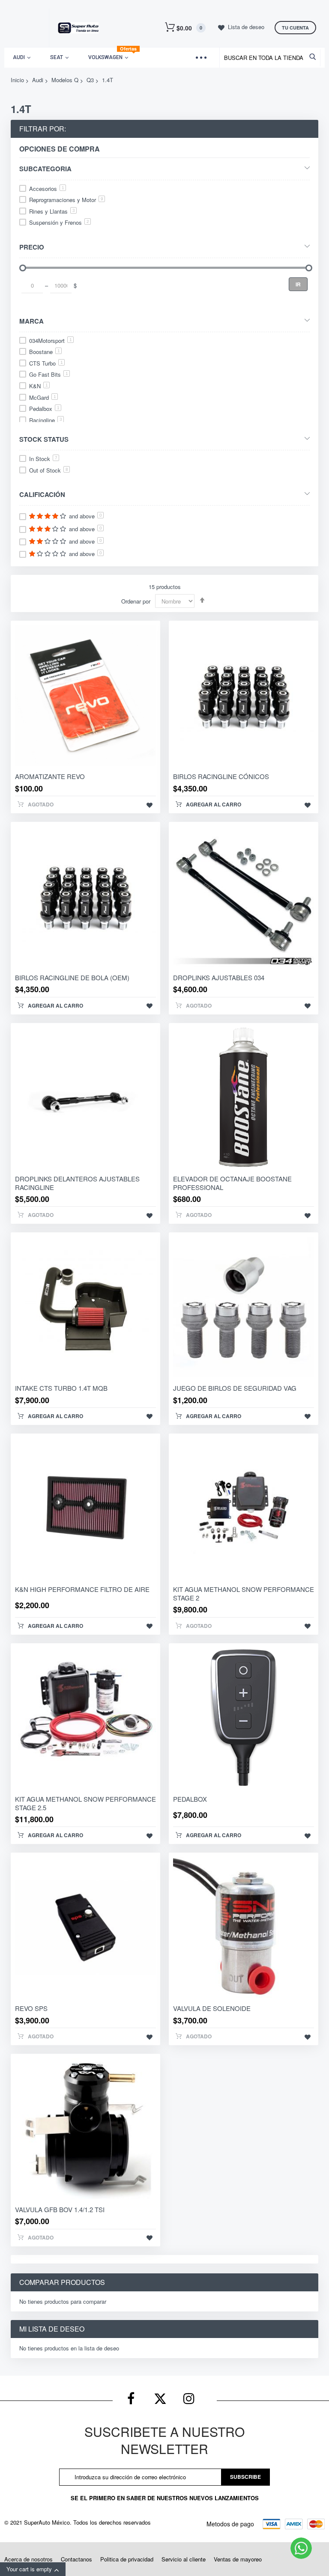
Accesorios (47, 189)
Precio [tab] (32, 247)
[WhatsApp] (301, 2548)
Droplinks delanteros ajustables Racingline (77, 1183)
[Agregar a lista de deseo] (150, 805)
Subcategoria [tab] (45, 168)
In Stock (43, 459)
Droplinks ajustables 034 (219, 977)
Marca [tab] (31, 321)
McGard (43, 397)
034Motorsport (51, 341)
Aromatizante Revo (50, 776)
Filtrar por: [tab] (43, 129)
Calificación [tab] (42, 494)
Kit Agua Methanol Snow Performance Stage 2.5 (85, 1803)
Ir (298, 284)
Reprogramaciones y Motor (66, 200)
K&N (39, 386)
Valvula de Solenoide (212, 2008)
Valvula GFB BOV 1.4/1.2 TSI (60, 2209)
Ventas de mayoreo (238, 2559)
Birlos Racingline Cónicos (221, 776)
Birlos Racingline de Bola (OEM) (72, 977)
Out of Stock (49, 470)
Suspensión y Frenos (59, 222)
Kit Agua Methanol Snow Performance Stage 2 (244, 1593)
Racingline (46, 420)
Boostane (45, 352)
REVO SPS (31, 2008)
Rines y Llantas (52, 211)
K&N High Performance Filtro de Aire (82, 1589)
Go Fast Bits (49, 374)
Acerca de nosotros (28, 2559)
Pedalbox (44, 409)
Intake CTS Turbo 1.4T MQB (61, 1388)
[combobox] (272, 58)
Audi (38, 80)
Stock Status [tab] (44, 439)
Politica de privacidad (127, 2559)
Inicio (17, 80)
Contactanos (76, 2559)
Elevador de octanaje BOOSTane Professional (232, 1183)
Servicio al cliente (184, 2559)
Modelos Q (65, 80)
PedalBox (190, 1799)
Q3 (90, 80)
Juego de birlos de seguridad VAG (235, 1388)
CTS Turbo (46, 363)
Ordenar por (136, 601)
